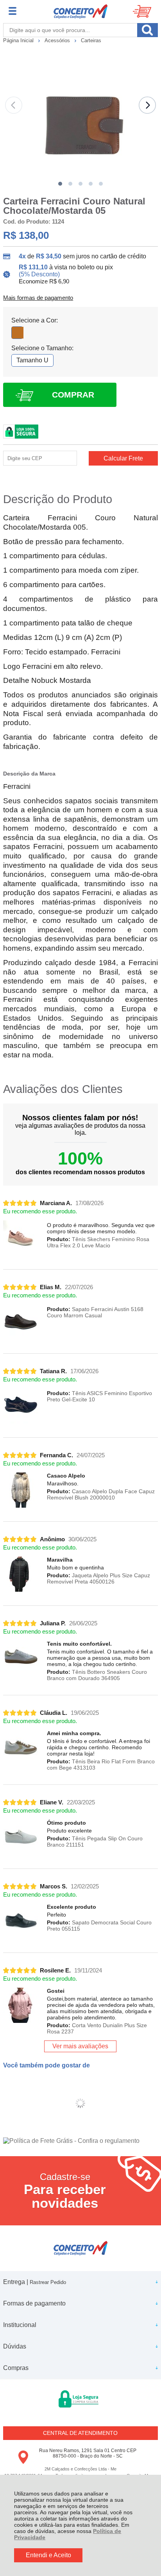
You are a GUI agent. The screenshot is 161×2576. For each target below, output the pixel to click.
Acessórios (58, 40)
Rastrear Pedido (48, 2282)
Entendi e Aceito (48, 2555)
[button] (60, 184)
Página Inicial (19, 40)
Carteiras (91, 40)
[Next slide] (147, 105)
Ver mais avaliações (80, 2046)
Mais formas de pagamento (38, 298)
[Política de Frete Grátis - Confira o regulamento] (80, 2141)
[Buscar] (148, 30)
